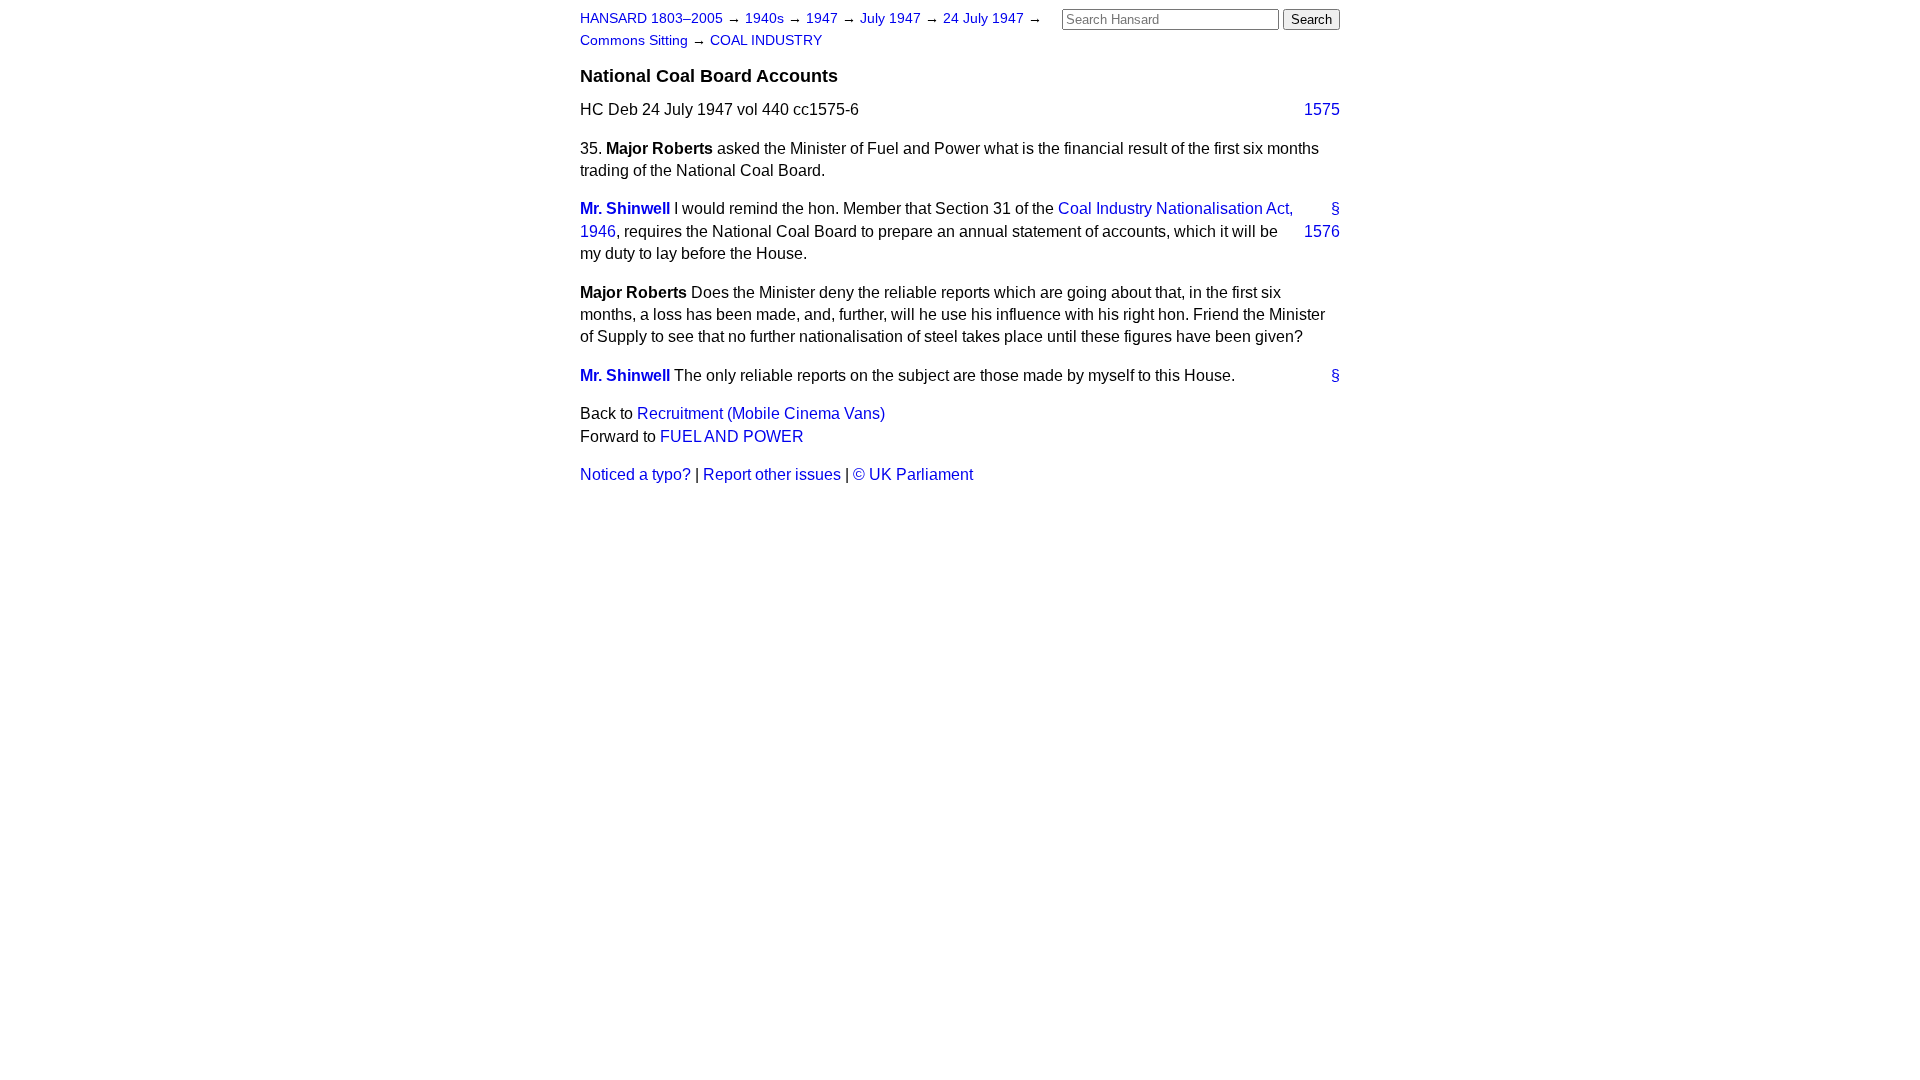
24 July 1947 (985, 18)
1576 (1322, 231)
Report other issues (772, 474)
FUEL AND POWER (732, 436)
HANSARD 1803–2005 (651, 18)
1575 (1322, 109)
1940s (766, 18)
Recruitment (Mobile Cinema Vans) (761, 413)
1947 (824, 18)
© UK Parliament (913, 474)
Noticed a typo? (635, 474)
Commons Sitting (636, 40)
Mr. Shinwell (625, 208)
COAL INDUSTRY (766, 40)
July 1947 (892, 18)
